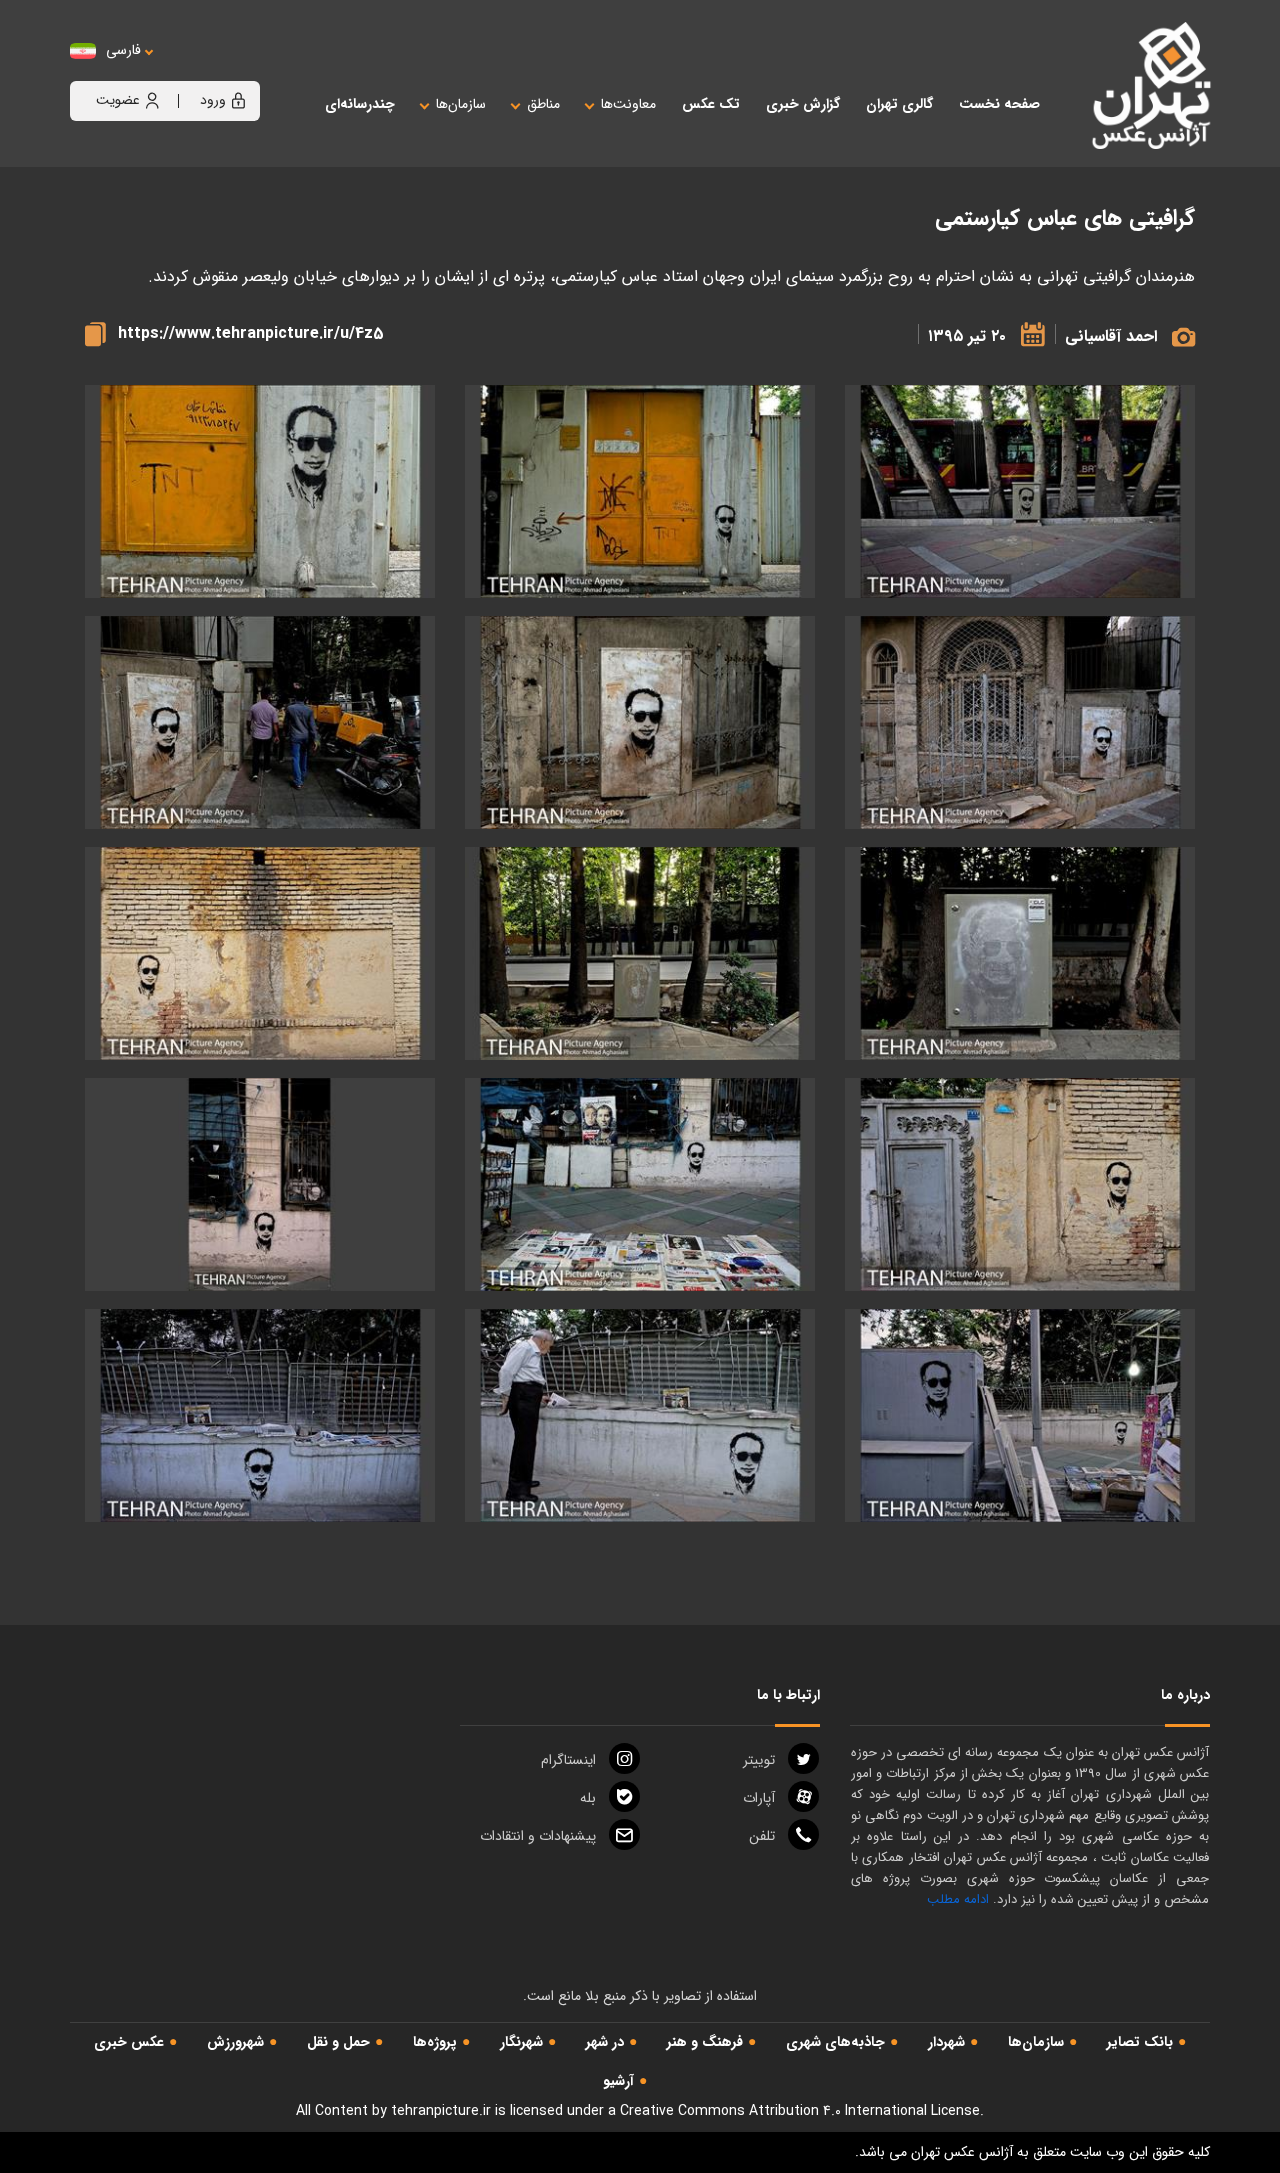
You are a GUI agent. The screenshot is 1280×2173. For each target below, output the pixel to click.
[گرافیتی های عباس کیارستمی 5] (640, 722)
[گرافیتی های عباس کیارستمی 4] (1020, 722)
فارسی (123, 50)
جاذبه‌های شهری (835, 2042)
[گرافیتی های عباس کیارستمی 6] (260, 722)
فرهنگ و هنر (705, 2042)
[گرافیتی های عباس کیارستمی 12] (260, 1184)
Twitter (759, 1760)
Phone (762, 1836)
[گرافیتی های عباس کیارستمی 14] (640, 1415)
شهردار (946, 2042)
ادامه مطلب (958, 1899)
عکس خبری (129, 2042)
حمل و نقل (338, 2042)
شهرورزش (235, 2042)
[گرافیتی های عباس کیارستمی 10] (1020, 1184)
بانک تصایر (1140, 2042)
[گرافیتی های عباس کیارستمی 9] (260, 953)
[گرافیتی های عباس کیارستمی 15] (260, 1415)
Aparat (759, 1798)
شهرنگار (521, 2042)
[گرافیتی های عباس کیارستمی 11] (640, 1184)
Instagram (568, 1760)
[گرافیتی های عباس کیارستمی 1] (1020, 491)
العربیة (233, 70)
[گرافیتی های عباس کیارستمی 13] (1020, 1415)
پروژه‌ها (435, 2042)
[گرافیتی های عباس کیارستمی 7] (1020, 953)
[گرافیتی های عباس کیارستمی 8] (640, 953)
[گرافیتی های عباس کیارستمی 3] (260, 491)
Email (538, 1836)
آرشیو (618, 2081)
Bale (588, 1798)
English (185, 70)
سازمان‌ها (1036, 2042)
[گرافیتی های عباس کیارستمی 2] (640, 491)
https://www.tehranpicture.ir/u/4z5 (251, 333)
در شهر (605, 2042)
